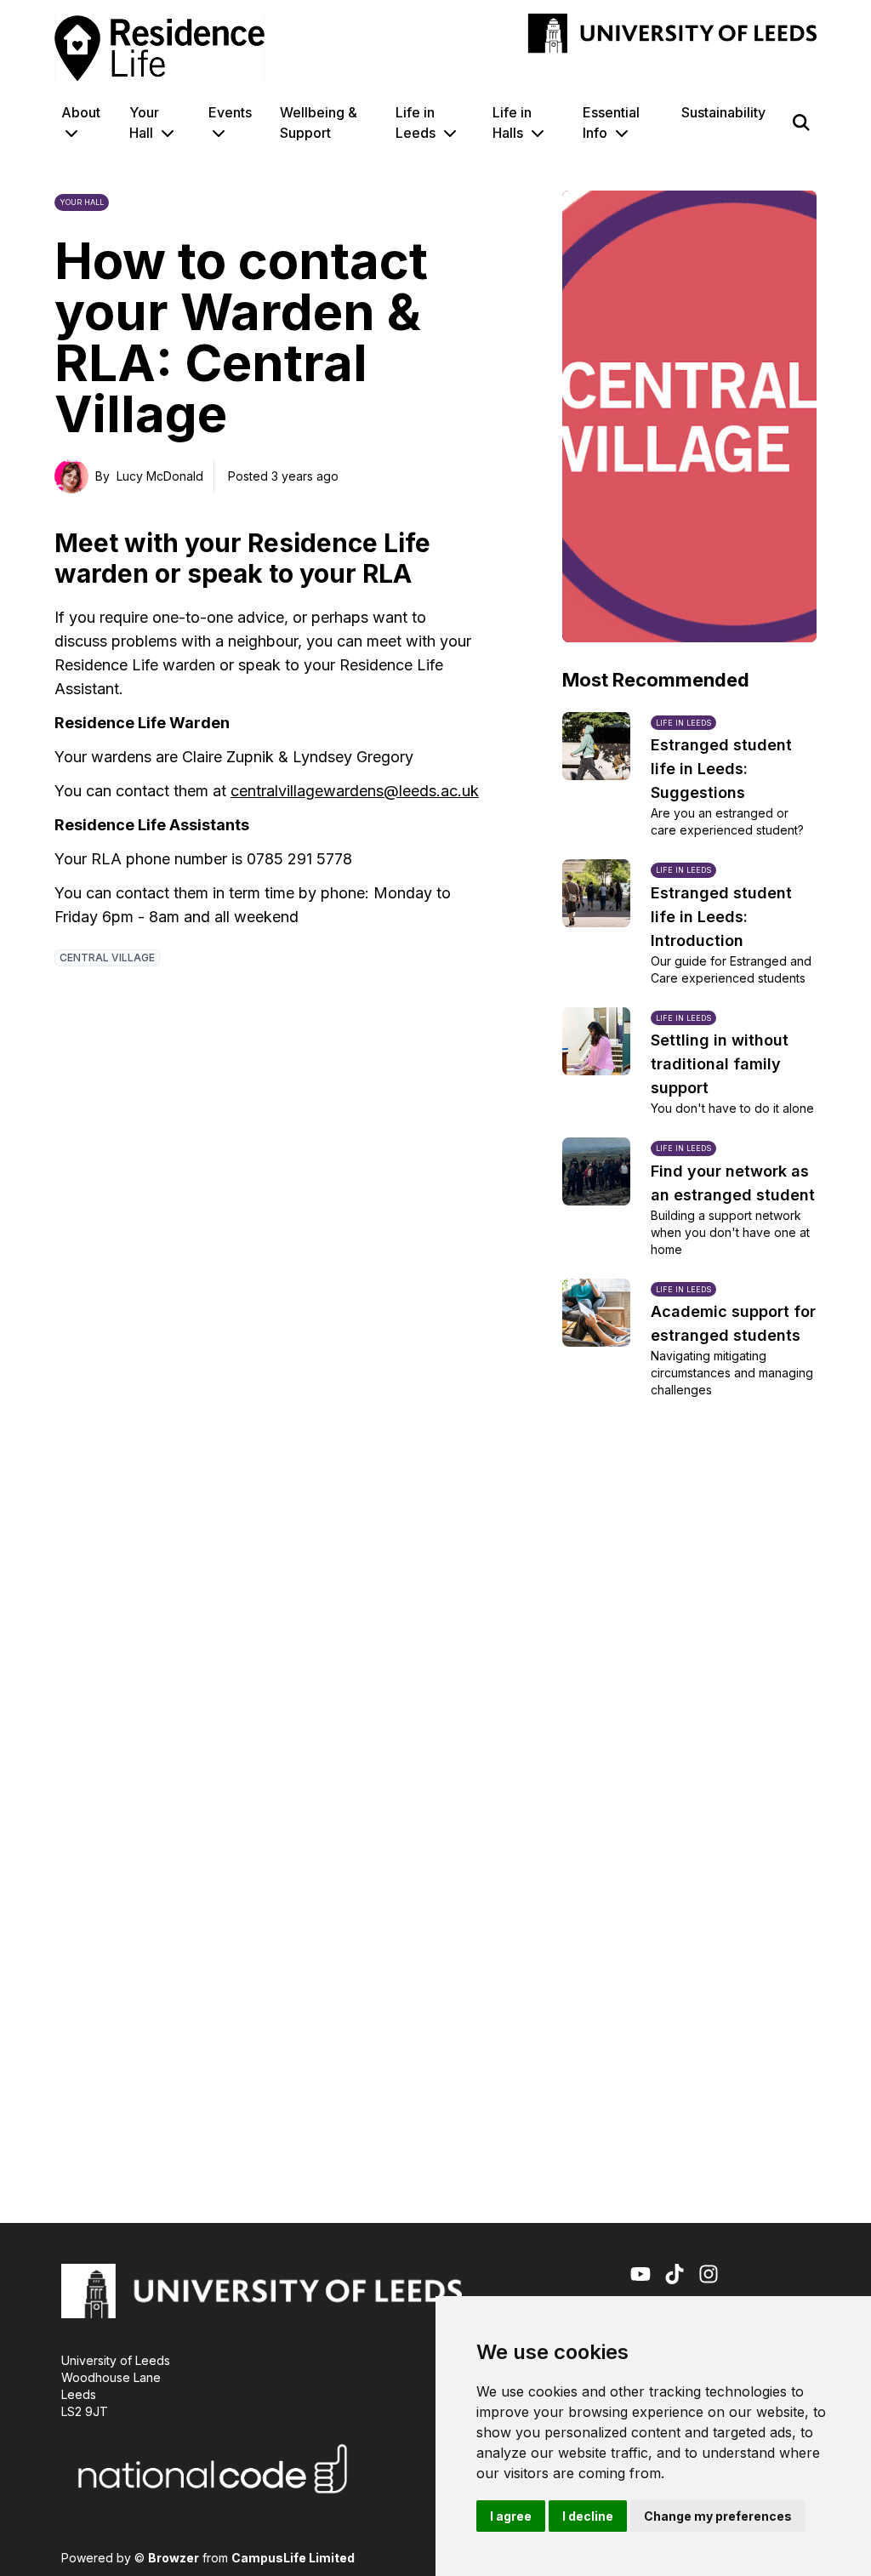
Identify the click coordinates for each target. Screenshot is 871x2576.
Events (230, 112)
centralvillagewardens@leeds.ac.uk (355, 791)
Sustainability (723, 112)
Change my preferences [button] (718, 2516)
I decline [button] (588, 2516)
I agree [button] (511, 2516)
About (81, 112)
